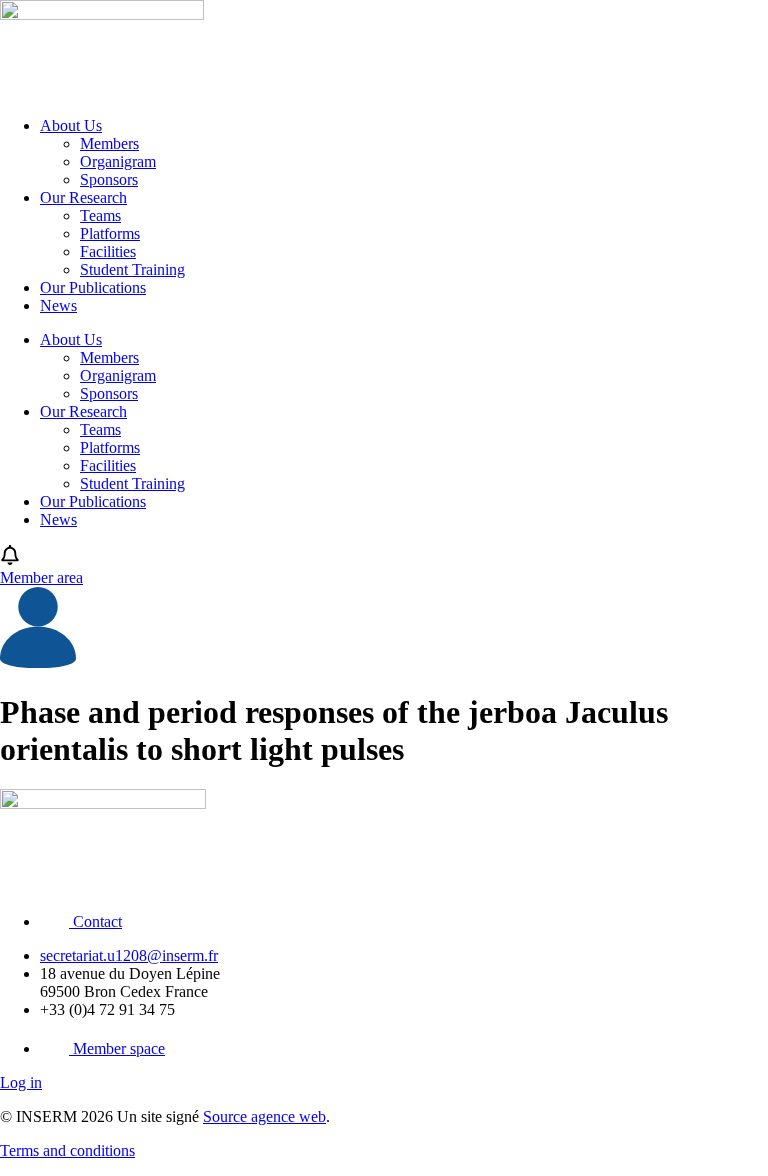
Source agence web (264, 1116)
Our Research (83, 197)
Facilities (108, 251)
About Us (71, 125)
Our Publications (93, 287)
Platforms (110, 233)
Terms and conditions (67, 1150)
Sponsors (109, 179)
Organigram (118, 161)
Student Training (132, 269)
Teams (100, 215)
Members (109, 143)
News (58, 305)
